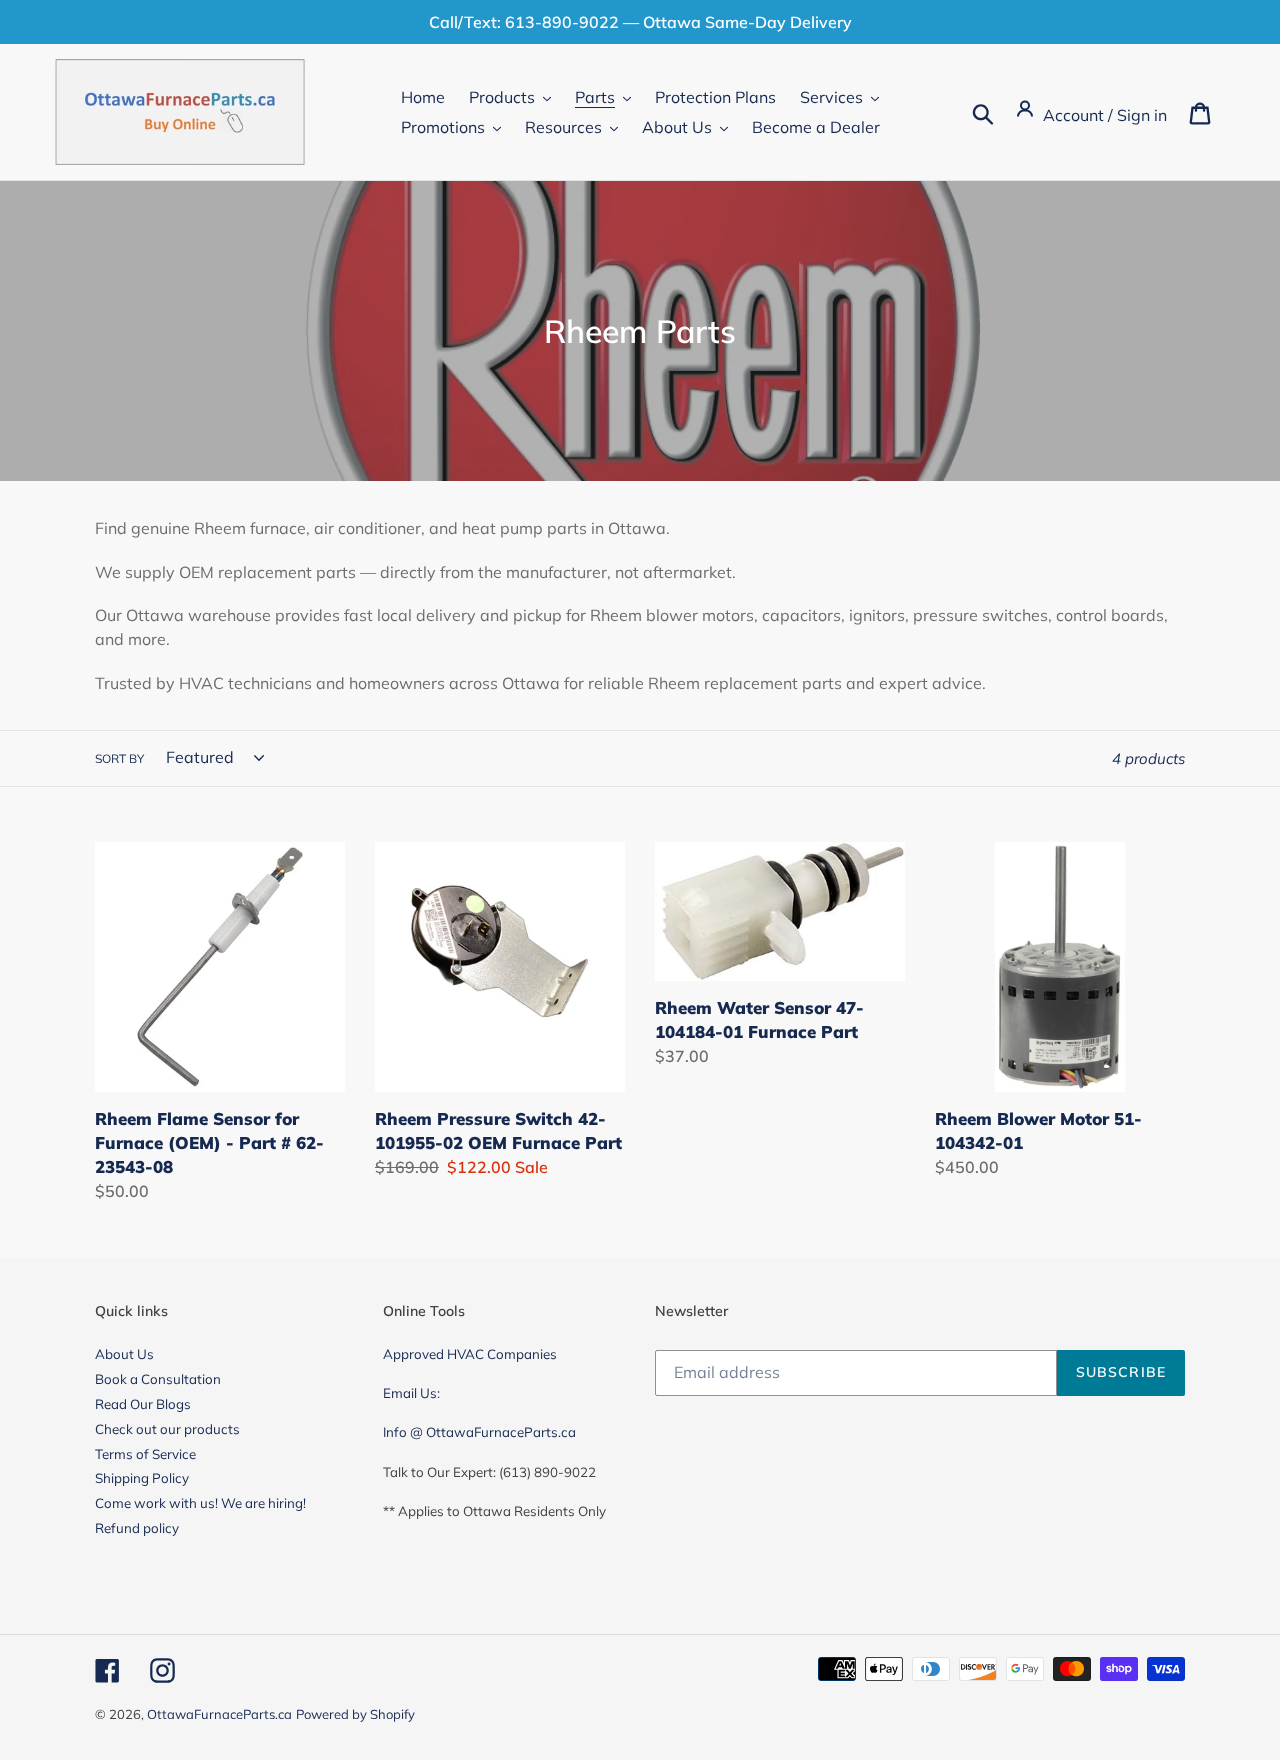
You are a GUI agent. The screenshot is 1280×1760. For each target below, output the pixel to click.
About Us (124, 1354)
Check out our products (167, 1429)
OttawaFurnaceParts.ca (219, 1714)
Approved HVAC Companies (470, 1354)
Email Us (410, 1393)
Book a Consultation (158, 1379)
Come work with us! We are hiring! (200, 1503)
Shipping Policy (142, 1478)
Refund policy (137, 1528)
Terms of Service (145, 1454)
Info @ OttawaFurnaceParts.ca (479, 1432)
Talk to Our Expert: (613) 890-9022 (489, 1472)
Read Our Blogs (143, 1404)
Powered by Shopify (355, 1714)
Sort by (119, 758)
